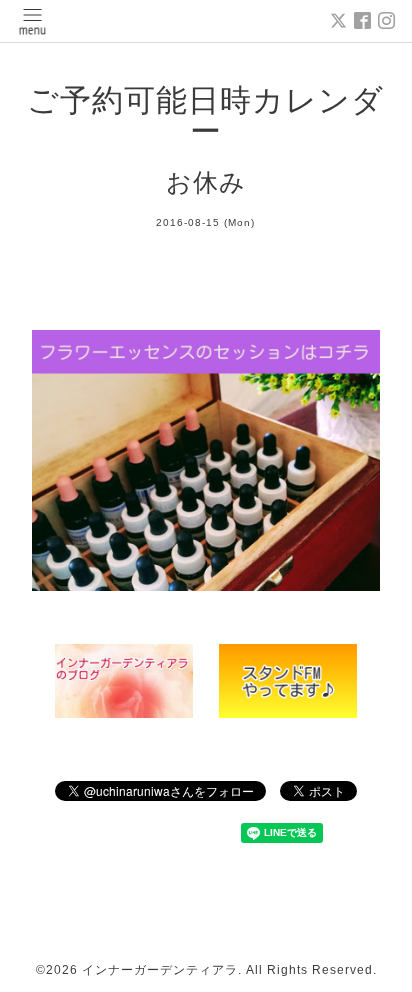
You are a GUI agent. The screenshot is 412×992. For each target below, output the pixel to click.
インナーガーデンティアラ (160, 970)
